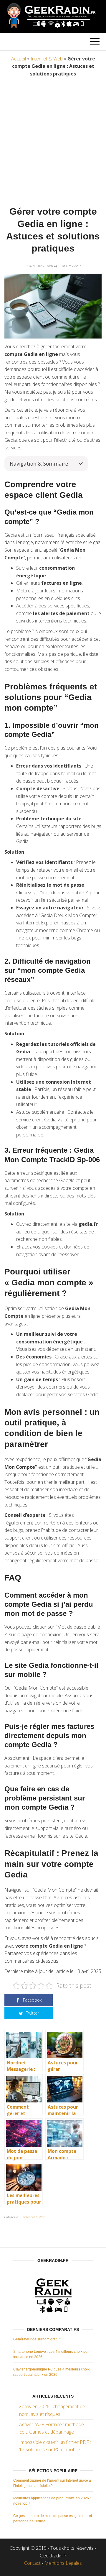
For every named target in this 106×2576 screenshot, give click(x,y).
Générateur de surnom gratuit (37, 2339)
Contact (32, 2563)
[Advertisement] (53, 143)
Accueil (19, 59)
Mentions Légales (63, 2563)
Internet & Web (47, 59)
